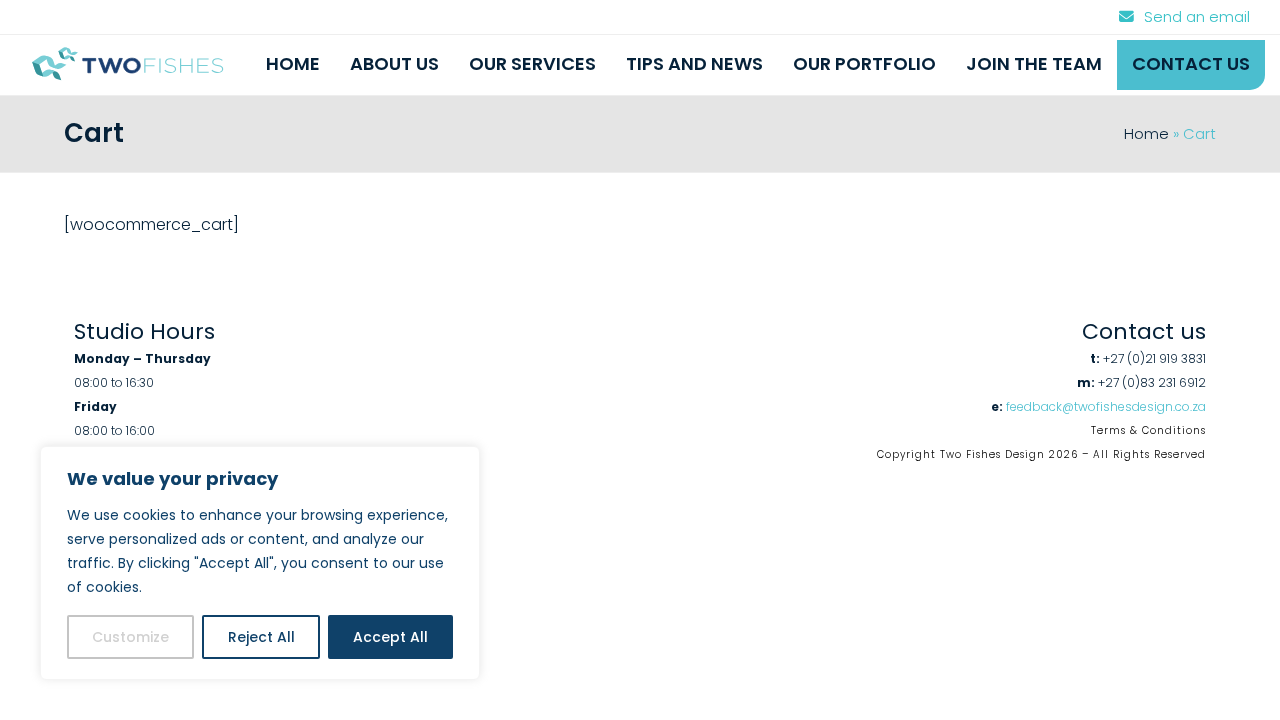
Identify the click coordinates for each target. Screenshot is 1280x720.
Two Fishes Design (992, 454)
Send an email (1197, 17)
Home (1146, 134)
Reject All (261, 637)
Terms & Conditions (1148, 430)
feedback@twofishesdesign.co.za (1106, 406)
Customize (130, 637)
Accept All (390, 637)
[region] (260, 563)
